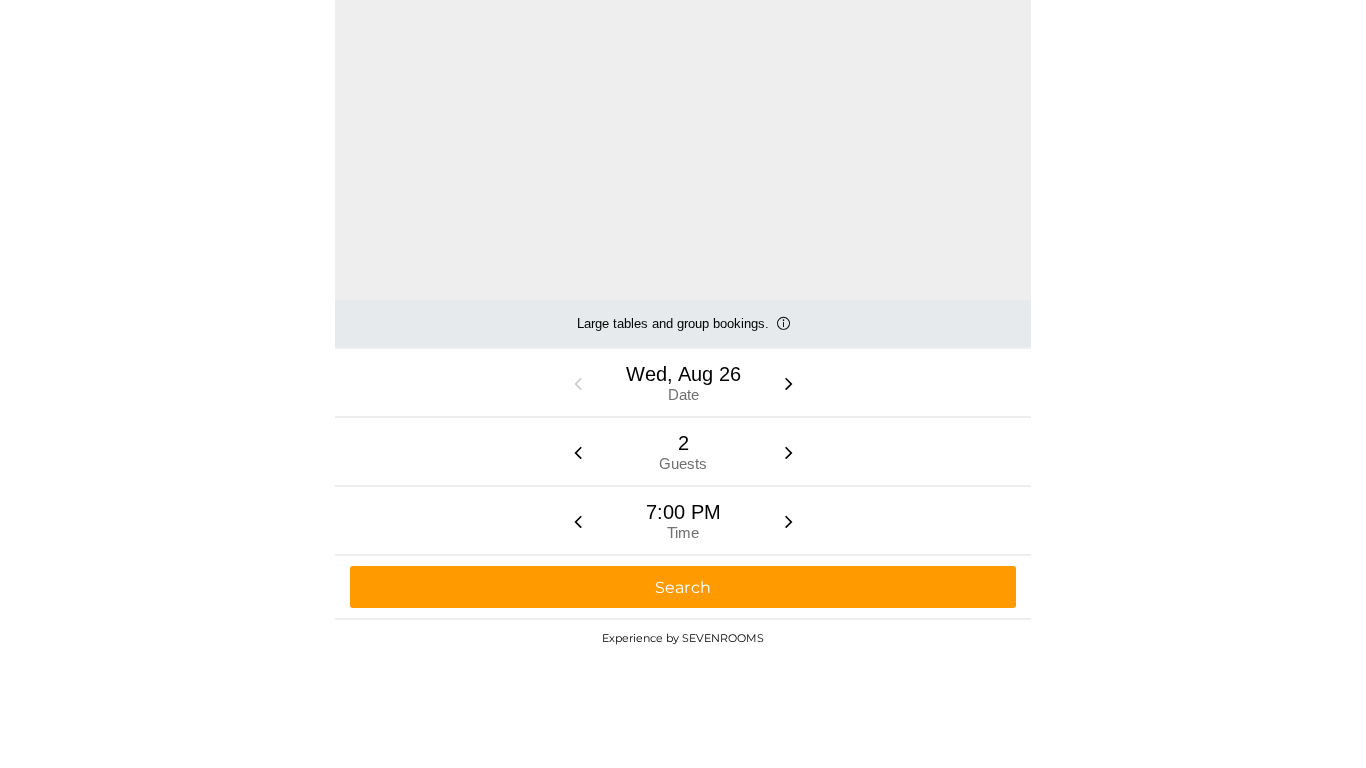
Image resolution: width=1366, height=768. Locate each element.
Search (683, 587)
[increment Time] (789, 521)
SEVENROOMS (723, 638)
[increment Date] (789, 383)
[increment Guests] (789, 452)
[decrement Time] (578, 521)
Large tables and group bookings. (673, 331)
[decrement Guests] (578, 452)
